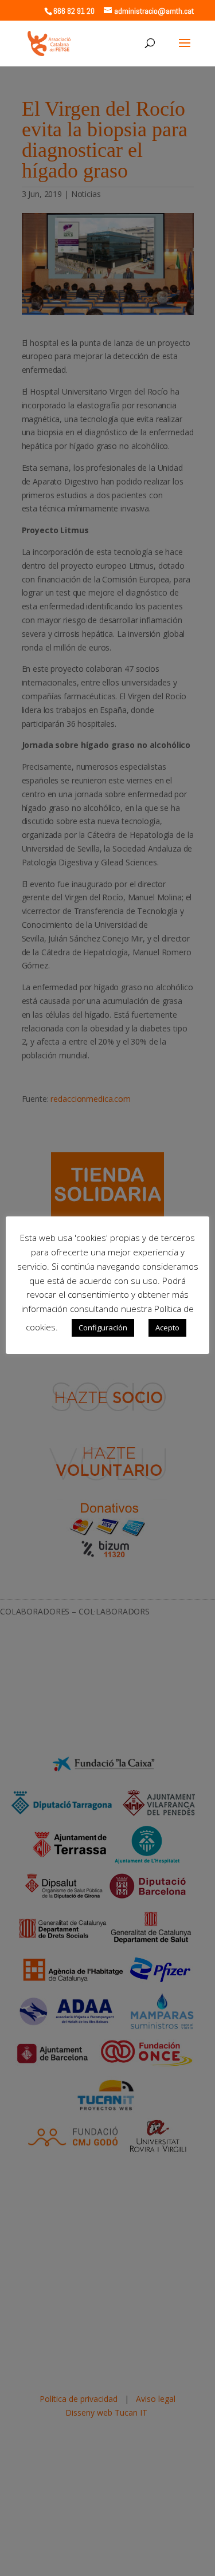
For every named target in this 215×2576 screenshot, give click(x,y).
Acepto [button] (167, 1328)
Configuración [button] (103, 1328)
